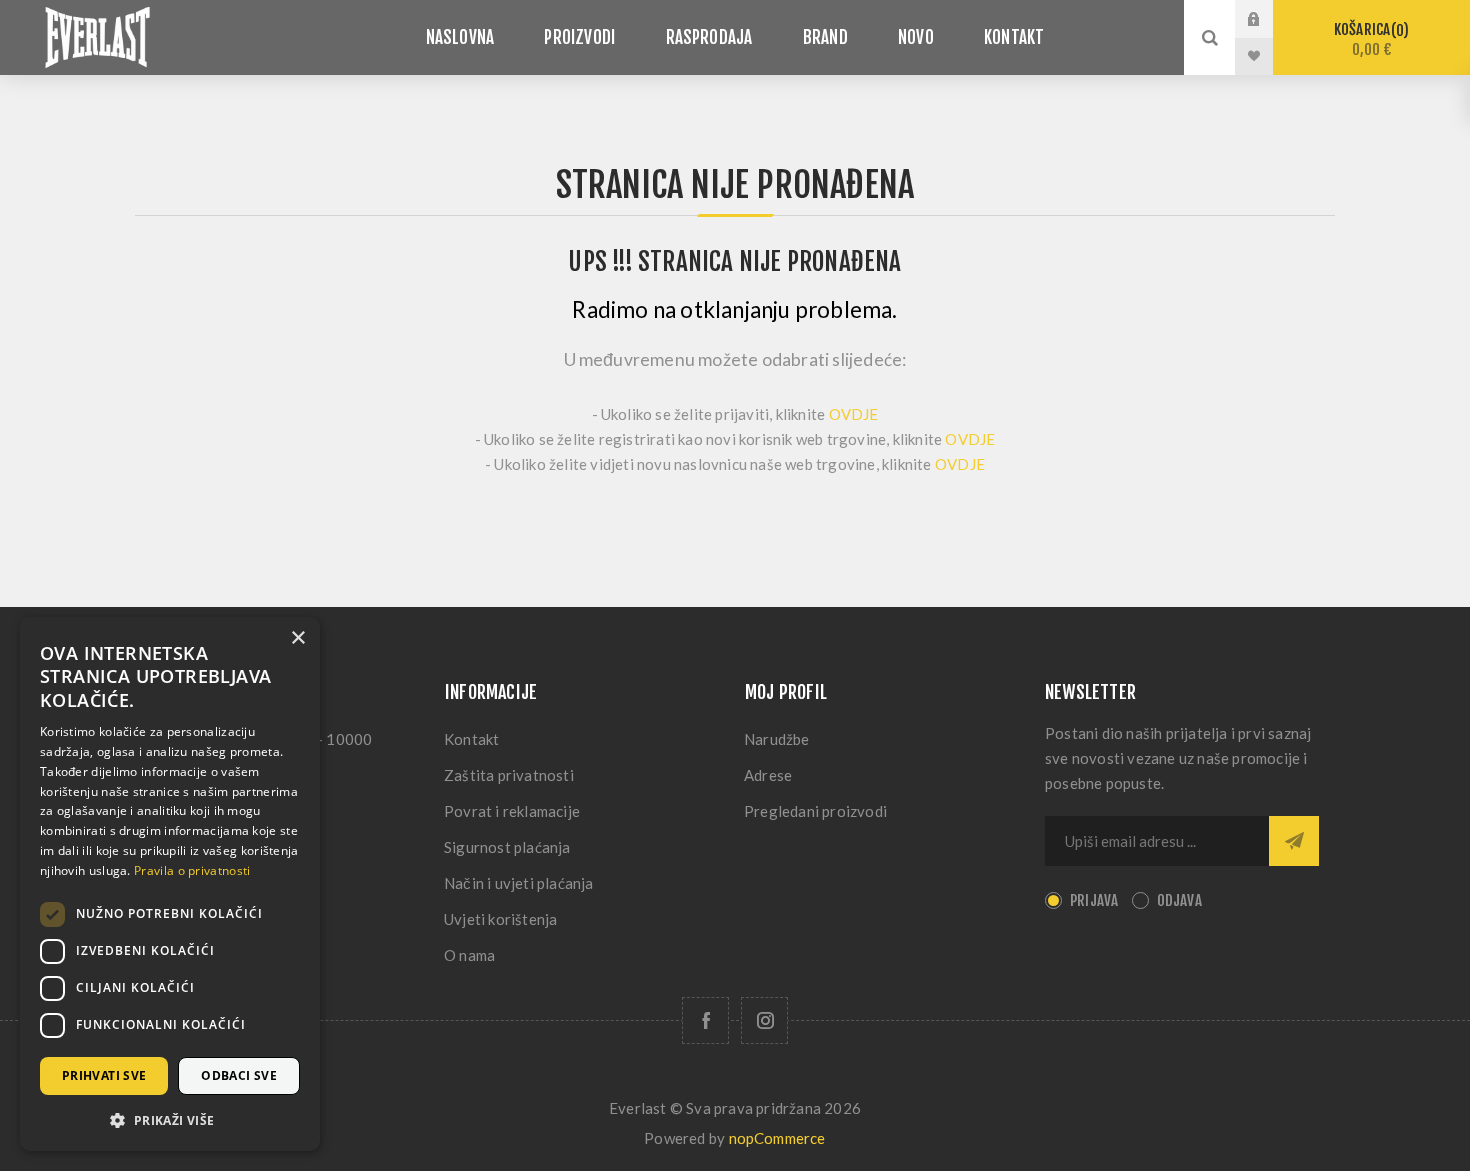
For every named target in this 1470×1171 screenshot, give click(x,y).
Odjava (1179, 900)
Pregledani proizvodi (815, 811)
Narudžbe (777, 739)
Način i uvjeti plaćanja (519, 883)
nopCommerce (777, 1138)
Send (1294, 841)
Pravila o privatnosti (192, 870)
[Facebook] (705, 1020)
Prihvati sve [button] (104, 1075)
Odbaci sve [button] (239, 1075)
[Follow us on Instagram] (764, 1020)
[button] (170, 1119)
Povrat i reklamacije (512, 811)
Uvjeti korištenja (500, 919)
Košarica (1368, 39)
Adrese (768, 775)
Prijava (1269, 19)
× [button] (297, 638)
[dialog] (170, 884)
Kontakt (471, 739)
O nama (469, 955)
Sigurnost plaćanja (507, 847)
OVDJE (854, 414)
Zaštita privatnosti (509, 775)
